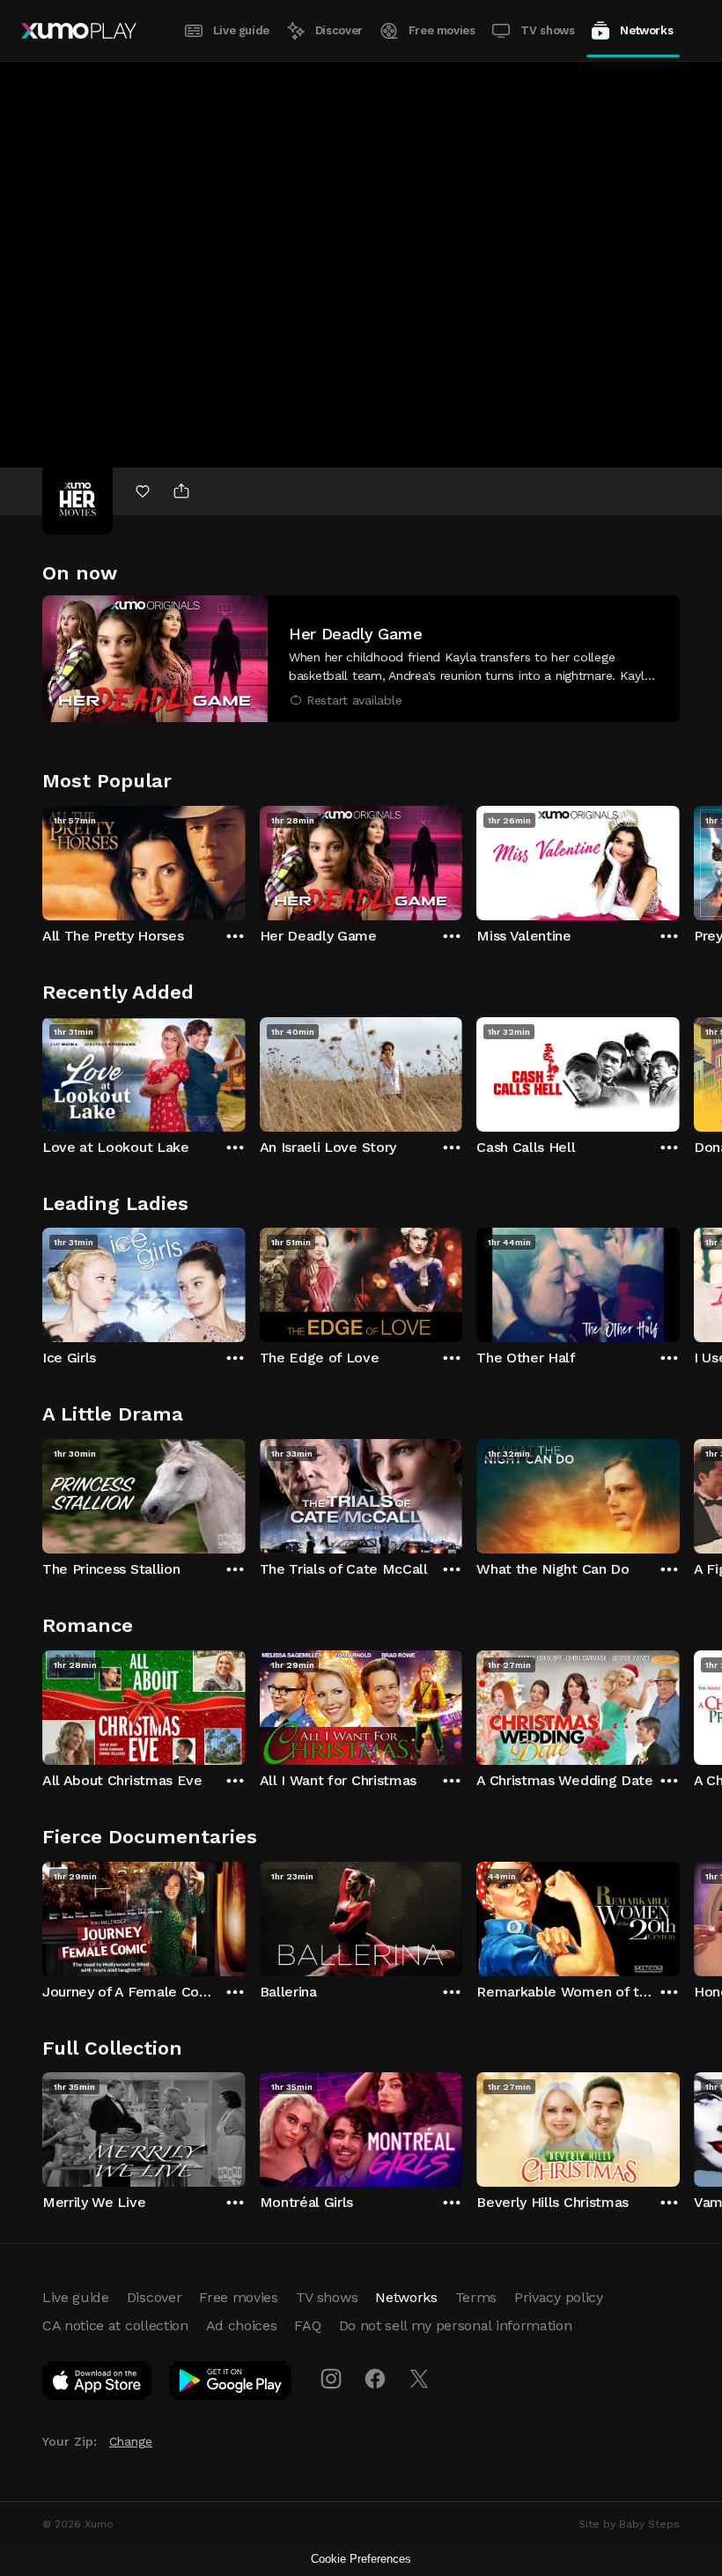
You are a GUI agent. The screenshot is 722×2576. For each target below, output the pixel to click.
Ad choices (242, 2325)
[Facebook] (375, 2379)
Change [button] (131, 2441)
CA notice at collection (115, 2325)
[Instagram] (331, 2379)
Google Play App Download (231, 2384)
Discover (339, 30)
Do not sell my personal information (456, 2325)
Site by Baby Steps (629, 2524)
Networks (646, 30)
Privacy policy (559, 2297)
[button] (361, 659)
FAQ (307, 2325)
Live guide (241, 30)
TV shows (547, 30)
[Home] (79, 31)
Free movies (442, 30)
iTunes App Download (98, 2384)
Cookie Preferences (361, 2559)
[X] (419, 2379)
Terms (476, 2297)
